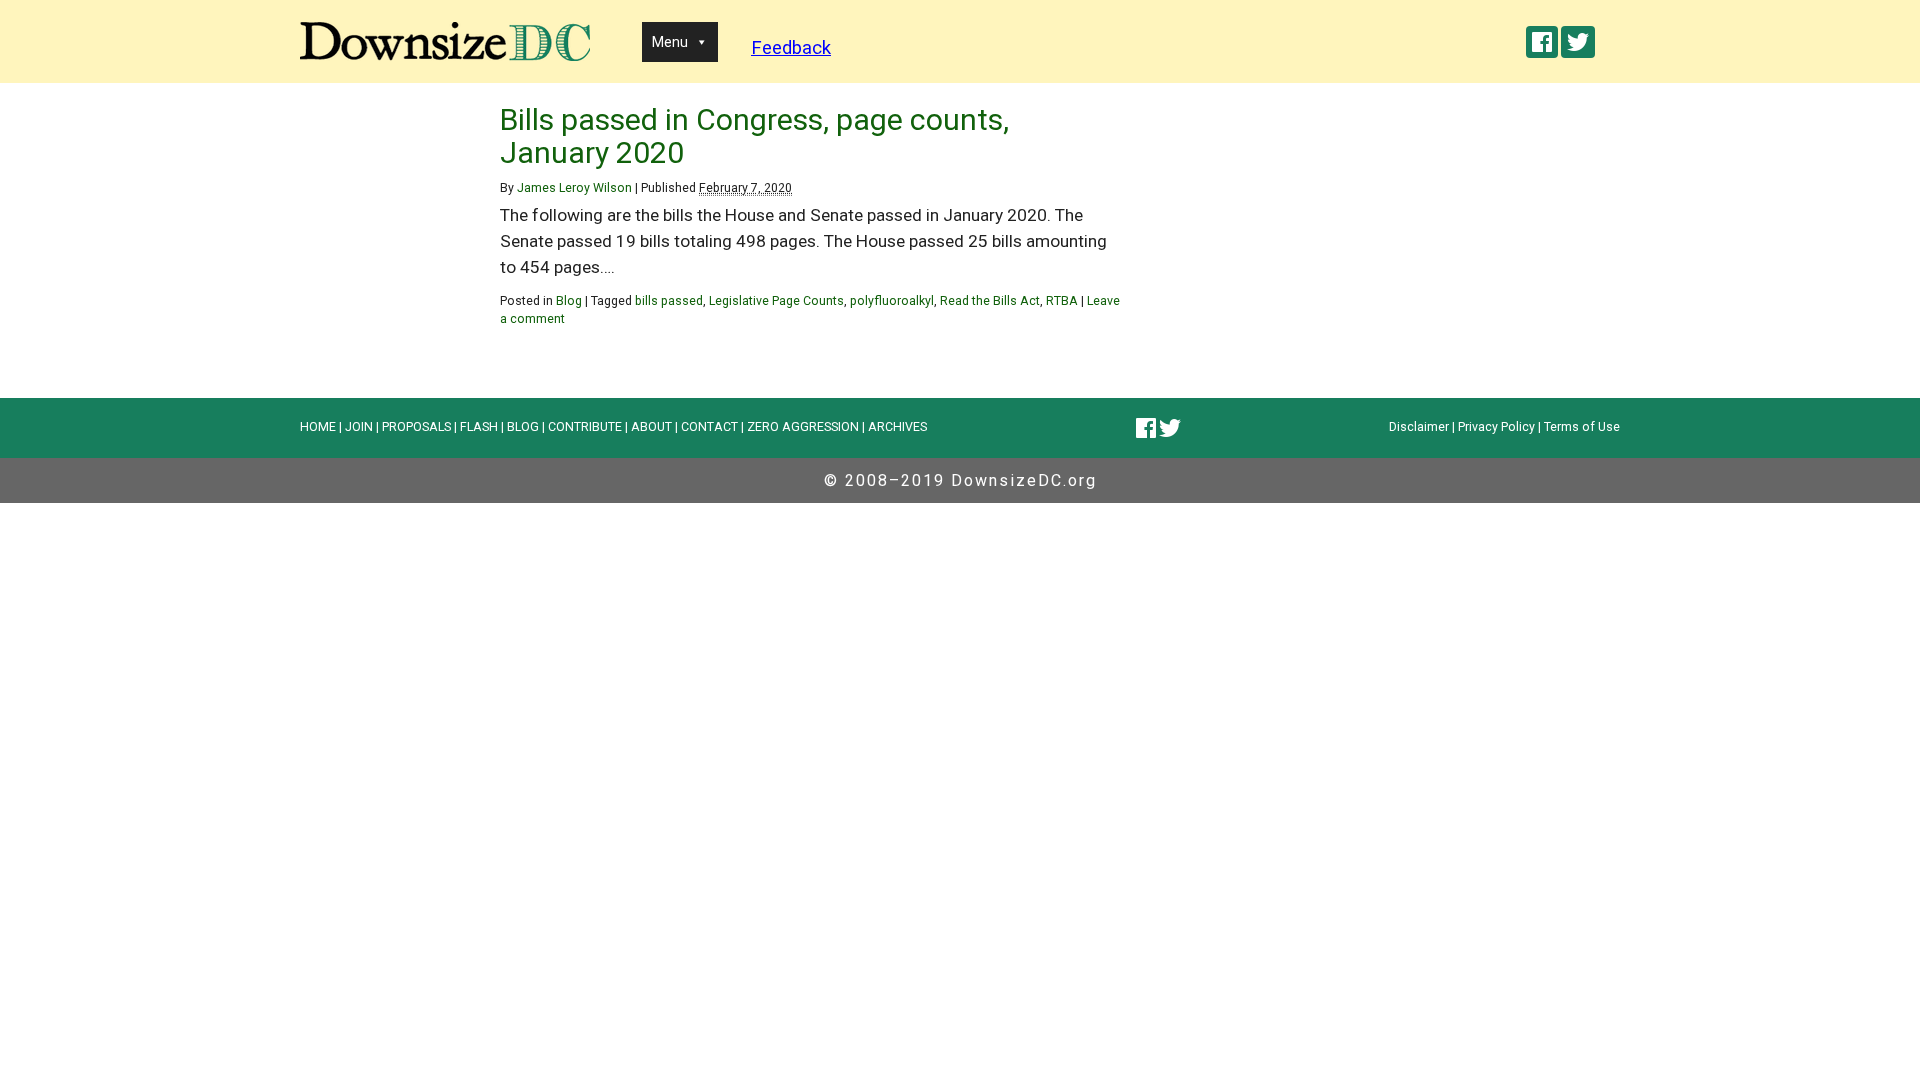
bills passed (669, 300)
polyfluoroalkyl (892, 300)
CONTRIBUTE (585, 426)
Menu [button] (670, 42)
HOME (318, 426)
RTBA (1062, 300)
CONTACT (709, 426)
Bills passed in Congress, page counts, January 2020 (754, 136)
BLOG (523, 426)
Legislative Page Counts (776, 300)
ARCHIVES (897, 426)
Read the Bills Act (990, 300)
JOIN (359, 426)
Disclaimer (1419, 426)
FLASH (479, 426)
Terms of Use (1582, 426)
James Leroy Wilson (574, 187)
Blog (569, 300)
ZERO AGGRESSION (803, 426)
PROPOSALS (416, 426)
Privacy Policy (1496, 426)
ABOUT (651, 426)
